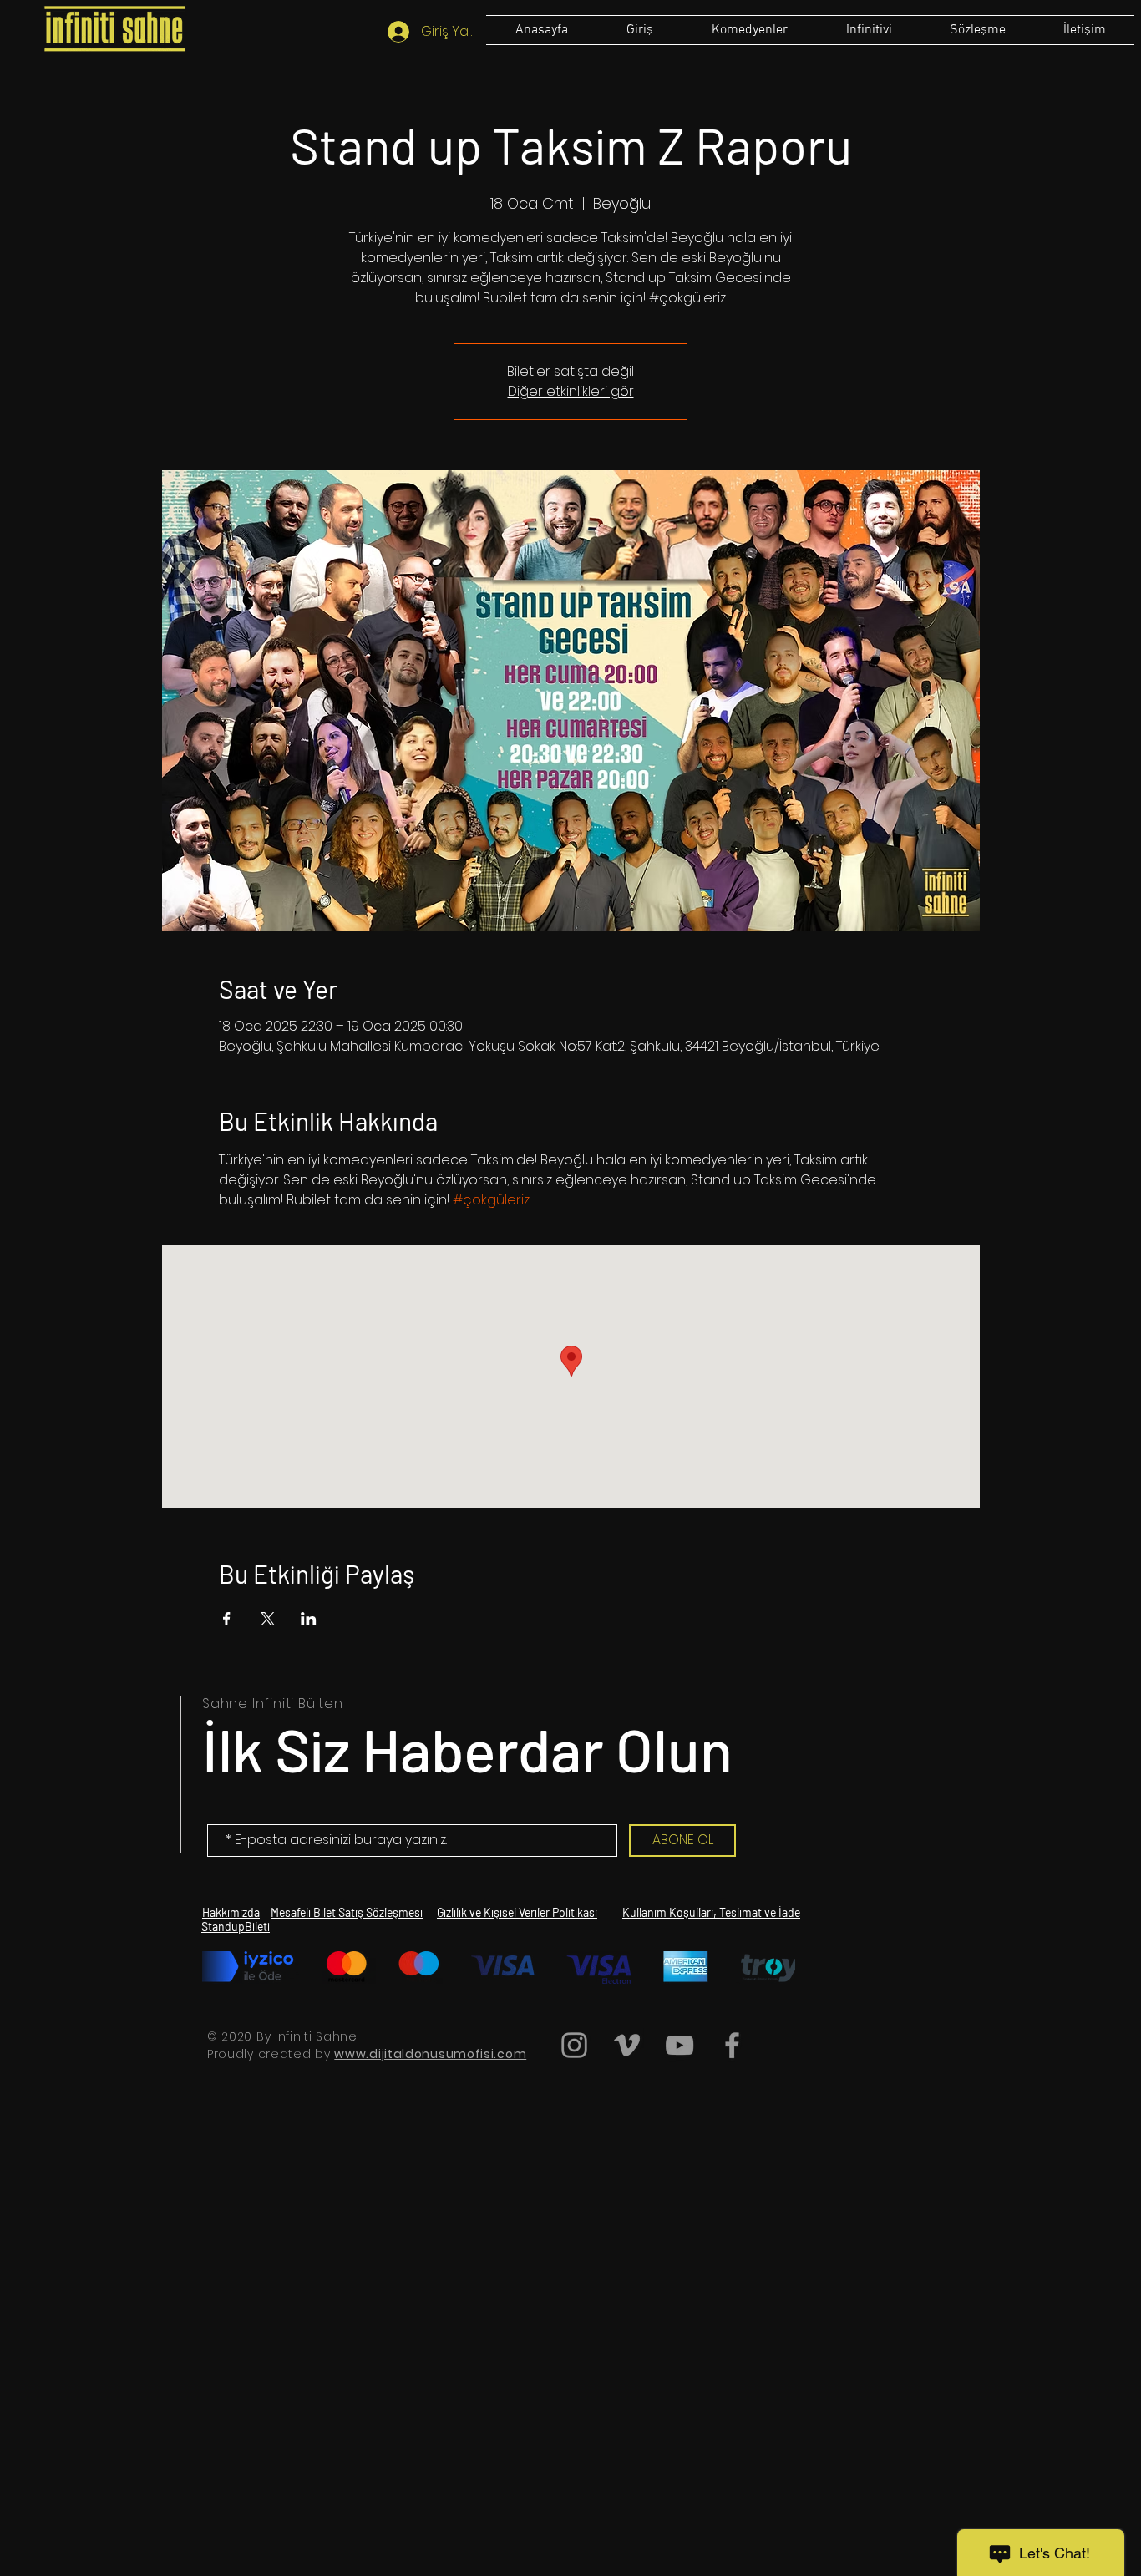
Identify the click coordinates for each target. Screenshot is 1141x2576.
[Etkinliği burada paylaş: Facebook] (227, 1619)
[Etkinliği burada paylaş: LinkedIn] (309, 1619)
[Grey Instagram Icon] (574, 2045)
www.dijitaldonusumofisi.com (430, 2054)
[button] (977, 30)
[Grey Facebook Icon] (732, 2045)
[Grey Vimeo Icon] (627, 2045)
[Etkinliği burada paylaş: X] (268, 1619)
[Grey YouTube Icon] (680, 2045)
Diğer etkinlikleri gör (571, 391)
